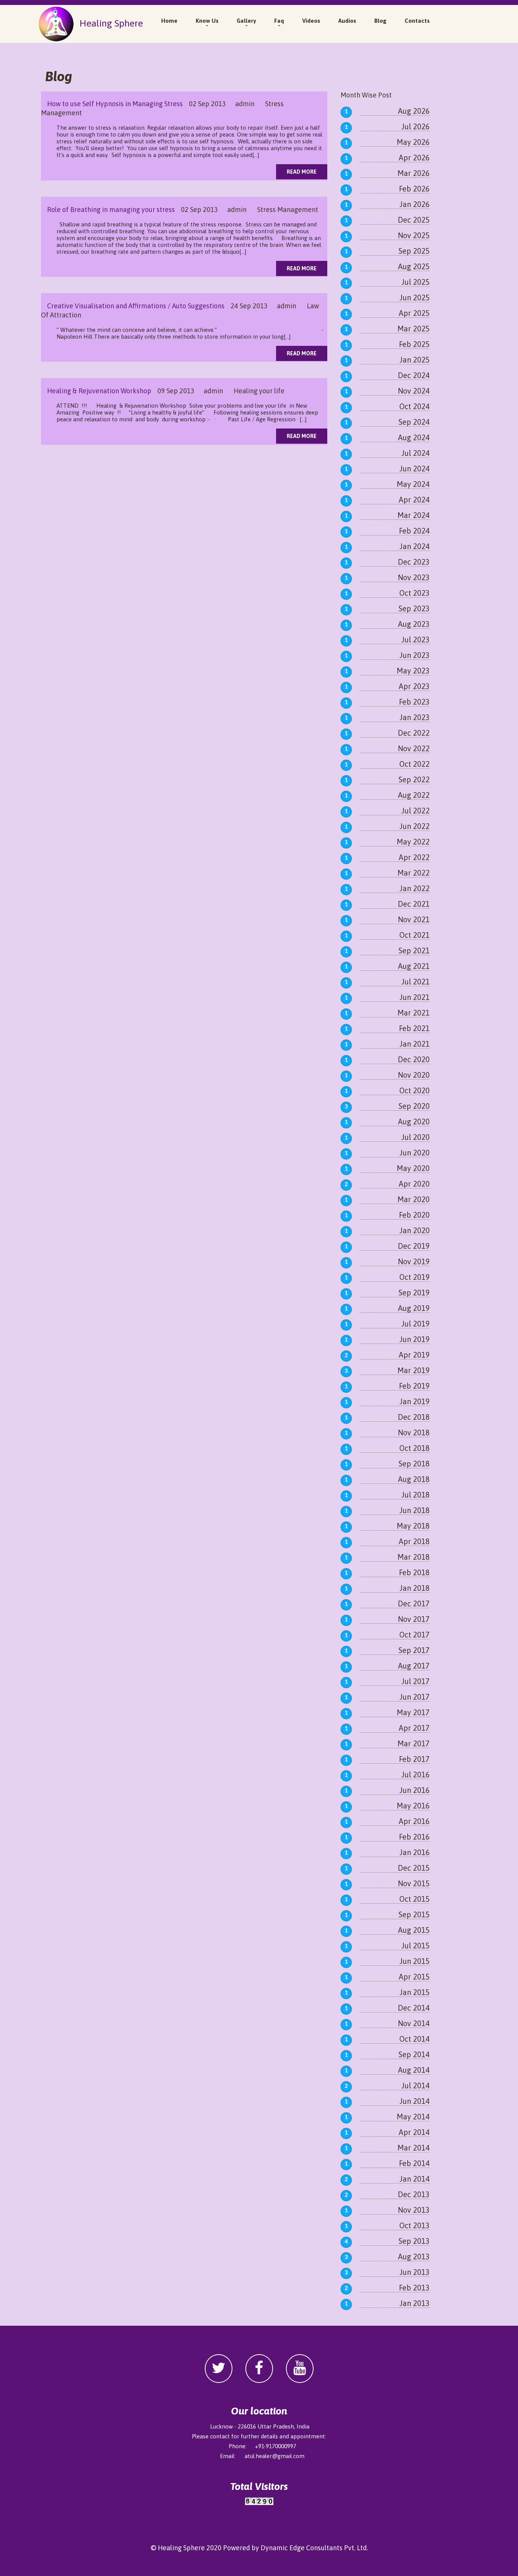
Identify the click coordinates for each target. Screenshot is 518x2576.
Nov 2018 (414, 1432)
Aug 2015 (414, 1930)
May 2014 (413, 2117)
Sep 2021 (414, 950)
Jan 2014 (414, 2179)
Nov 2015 (414, 1883)
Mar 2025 (414, 329)
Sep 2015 (414, 1914)
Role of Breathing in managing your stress (108, 210)
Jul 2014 (415, 2085)
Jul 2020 (415, 1137)
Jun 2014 (414, 2101)
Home (169, 21)
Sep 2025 (414, 251)
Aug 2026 (414, 111)
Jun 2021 (414, 997)
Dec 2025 (414, 220)
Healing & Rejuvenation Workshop (96, 391)
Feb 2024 (414, 531)
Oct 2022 (414, 764)
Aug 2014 (414, 2070)
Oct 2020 (414, 1090)
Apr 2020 (414, 1184)
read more (302, 172)
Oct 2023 (414, 593)
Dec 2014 (414, 2008)
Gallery (246, 21)
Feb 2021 (414, 1028)
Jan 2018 (414, 1588)
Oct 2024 (414, 406)
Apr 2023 (414, 686)
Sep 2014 (414, 2054)
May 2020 (413, 1168)
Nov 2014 (414, 2023)
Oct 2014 (414, 2039)
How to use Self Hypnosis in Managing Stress (112, 104)
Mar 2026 (414, 173)
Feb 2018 (414, 1572)
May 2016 (413, 1806)
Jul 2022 (415, 811)
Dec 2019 (414, 1246)
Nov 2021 (414, 919)
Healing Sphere (109, 23)
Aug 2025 (414, 266)
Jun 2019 (414, 1339)
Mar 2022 (414, 873)
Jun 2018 (414, 1510)
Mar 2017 (414, 1743)
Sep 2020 (414, 1106)
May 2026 (413, 142)
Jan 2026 (414, 204)
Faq (279, 21)
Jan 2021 (414, 1044)
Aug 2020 (414, 1122)
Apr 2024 (414, 500)
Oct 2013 (414, 2225)
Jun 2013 (414, 2272)
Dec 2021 (414, 904)
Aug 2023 (414, 624)
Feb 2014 (414, 2163)
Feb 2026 (414, 189)
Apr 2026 (414, 158)
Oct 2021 (414, 935)
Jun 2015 (414, 1961)
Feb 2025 (414, 344)
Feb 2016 (414, 1837)
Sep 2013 (414, 2241)
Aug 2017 (414, 1666)
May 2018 (413, 1526)
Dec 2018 (414, 1417)
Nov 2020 (414, 1075)
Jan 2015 (414, 1992)
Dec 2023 (414, 562)
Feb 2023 (414, 702)
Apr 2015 (414, 1977)
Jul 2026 (415, 126)
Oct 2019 (414, 1277)
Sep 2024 (414, 422)
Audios (347, 21)
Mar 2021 (414, 1013)
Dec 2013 (414, 2194)
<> (259, 2509)
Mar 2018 (414, 1557)
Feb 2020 (414, 1215)
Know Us (207, 21)
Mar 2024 (414, 515)
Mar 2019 (414, 1370)
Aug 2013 (414, 2257)
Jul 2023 (415, 640)
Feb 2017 (414, 1759)
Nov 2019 (414, 1261)
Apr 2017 (414, 1728)
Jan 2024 (414, 546)
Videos (311, 21)
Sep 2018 (414, 1464)
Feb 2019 (414, 1386)
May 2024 (413, 484)
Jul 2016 (415, 1775)
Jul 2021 (415, 982)
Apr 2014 (414, 2132)
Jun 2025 (414, 297)
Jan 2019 (414, 1401)
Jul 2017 (415, 1681)
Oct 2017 (414, 1635)
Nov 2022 (414, 748)
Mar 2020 (414, 1199)
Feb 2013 (414, 2288)
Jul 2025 (415, 282)
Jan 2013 (414, 2303)
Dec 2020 (414, 1059)
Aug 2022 (414, 795)
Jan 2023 (414, 717)
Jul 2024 (415, 453)
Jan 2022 (414, 888)
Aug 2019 (414, 1308)
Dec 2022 (414, 733)
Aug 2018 (414, 1479)
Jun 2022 (414, 826)
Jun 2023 (414, 655)
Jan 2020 (414, 1230)
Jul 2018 (415, 1495)
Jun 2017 (414, 1697)
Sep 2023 (414, 608)
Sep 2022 (414, 779)
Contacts (417, 21)
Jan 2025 (414, 360)
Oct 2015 (414, 1899)
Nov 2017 (414, 1619)
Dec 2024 (414, 375)
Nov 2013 (414, 2210)
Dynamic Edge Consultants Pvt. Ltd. (314, 2548)
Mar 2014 (414, 2148)
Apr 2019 (414, 1355)
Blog (380, 21)
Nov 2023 (414, 577)
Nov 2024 (414, 391)
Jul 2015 (415, 1946)
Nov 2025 (414, 235)
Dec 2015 (414, 1868)
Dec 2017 (414, 1604)
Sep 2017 (414, 1650)
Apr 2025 (414, 313)
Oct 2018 (414, 1448)
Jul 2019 (415, 1324)
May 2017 (413, 1712)
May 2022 (413, 842)
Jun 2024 (414, 469)
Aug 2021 (414, 966)
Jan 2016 (414, 1852)
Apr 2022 (414, 857)
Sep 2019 (414, 1293)
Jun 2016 (414, 1790)
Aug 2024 (414, 437)
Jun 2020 (414, 1153)
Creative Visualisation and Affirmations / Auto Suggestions (133, 306)
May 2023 (413, 671)
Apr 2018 (414, 1541)
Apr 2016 (414, 1821)
